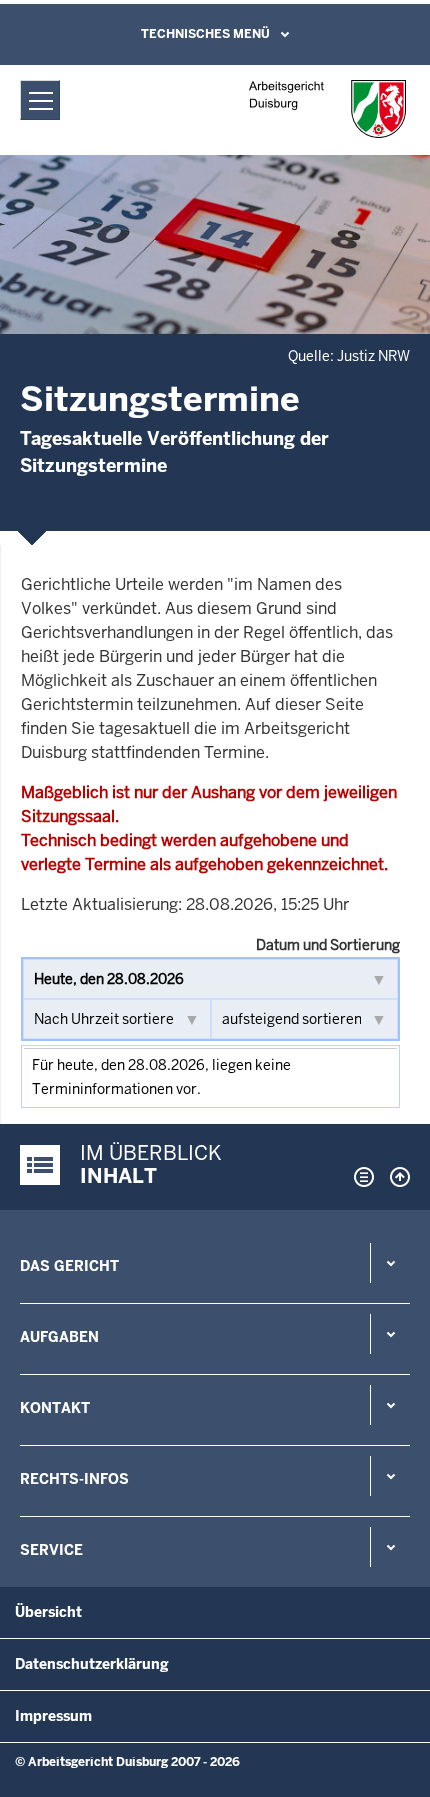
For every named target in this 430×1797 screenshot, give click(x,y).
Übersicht (48, 1612)
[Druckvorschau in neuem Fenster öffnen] (360, 1177)
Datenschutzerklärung (92, 1664)
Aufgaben (59, 1337)
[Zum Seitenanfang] (395, 1177)
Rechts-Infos (74, 1479)
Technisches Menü (205, 34)
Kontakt (55, 1408)
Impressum (53, 1716)
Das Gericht (69, 1266)
